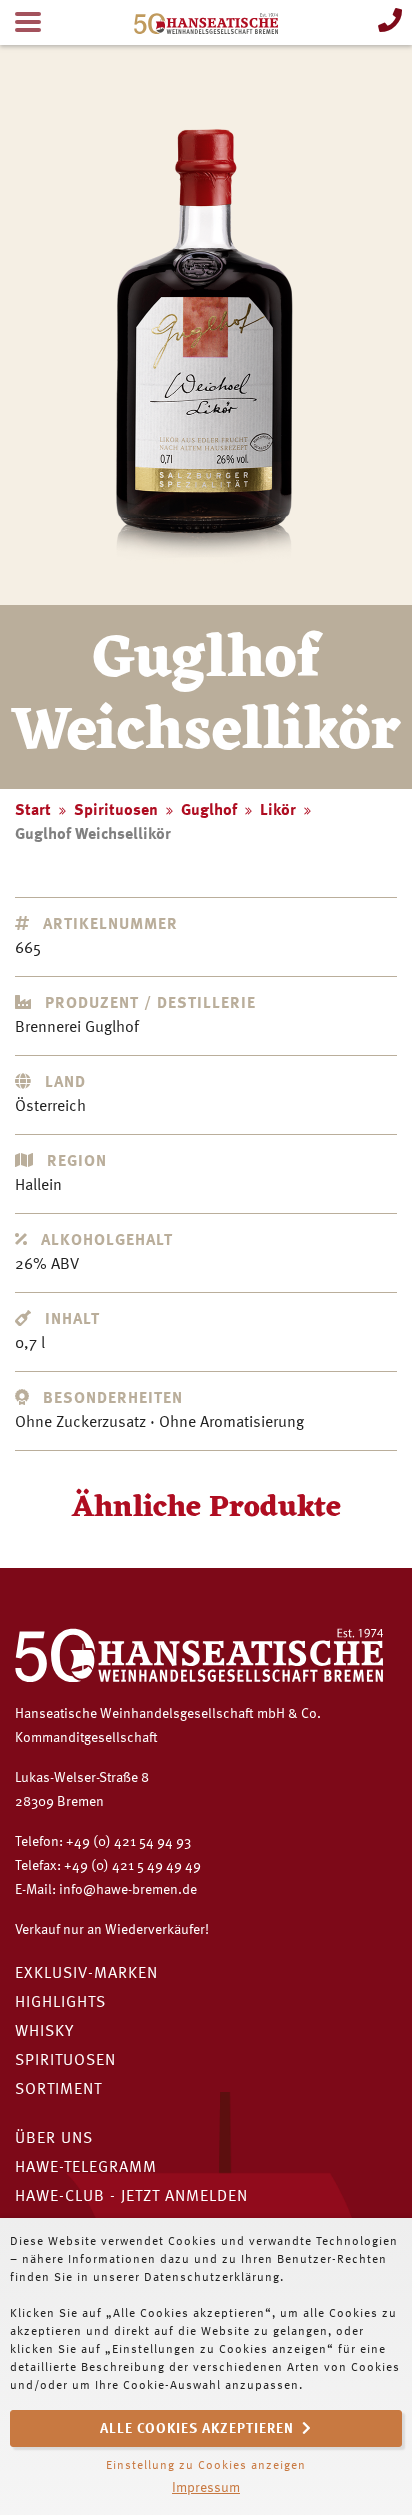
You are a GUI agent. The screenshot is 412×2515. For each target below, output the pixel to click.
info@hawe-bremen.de (128, 1890)
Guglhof (209, 811)
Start (33, 811)
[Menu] (28, 22)
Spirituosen (116, 811)
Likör (278, 811)
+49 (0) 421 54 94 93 (128, 1842)
